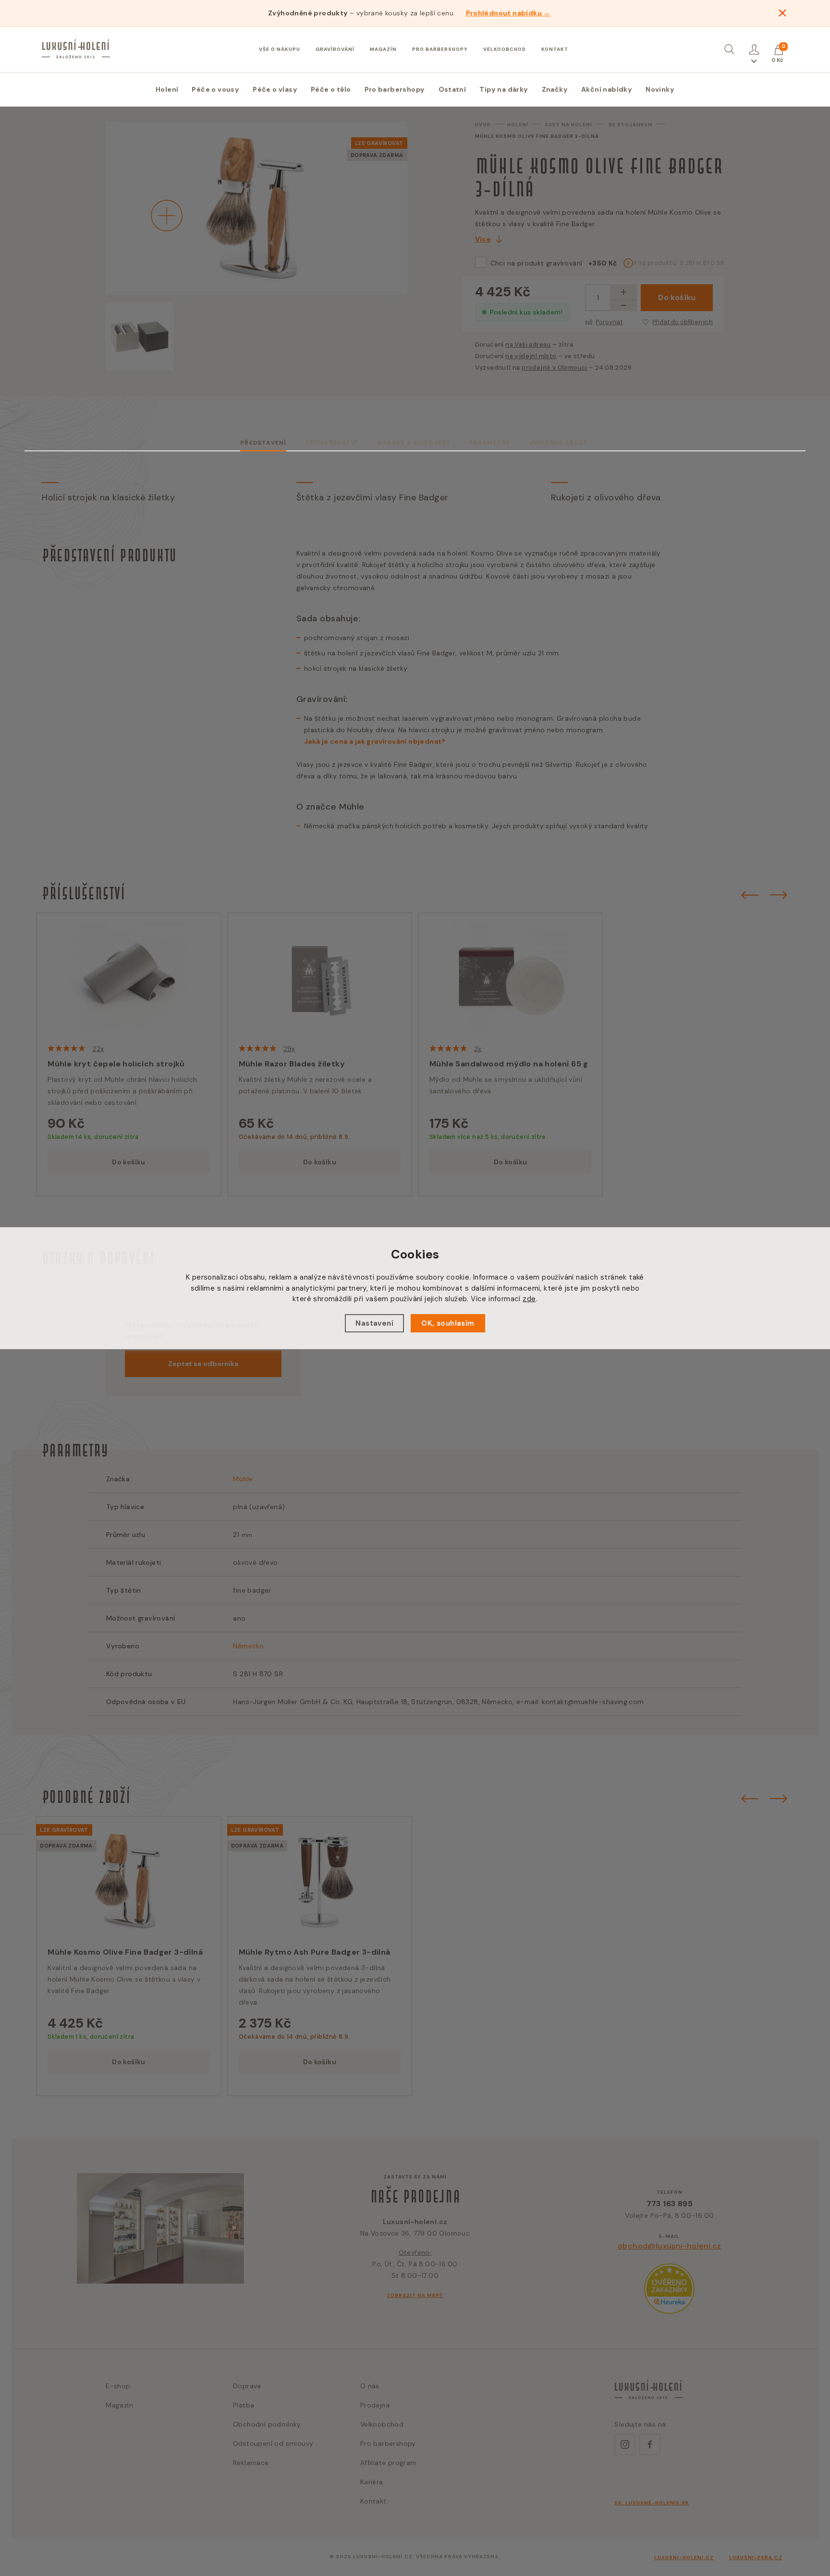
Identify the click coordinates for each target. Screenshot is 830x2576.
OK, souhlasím (448, 1323)
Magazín (383, 49)
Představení (263, 443)
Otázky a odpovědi (413, 443)
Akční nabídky (607, 89)
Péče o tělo (331, 89)
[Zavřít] (782, 13)
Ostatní (452, 89)
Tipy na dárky (504, 89)
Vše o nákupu (280, 49)
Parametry (490, 443)
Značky (555, 89)
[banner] (76, 49)
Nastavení (374, 1323)
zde (529, 1299)
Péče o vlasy (275, 89)
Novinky (660, 89)
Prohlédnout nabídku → (508, 13)
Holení (167, 89)
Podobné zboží (558, 443)
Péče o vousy (215, 89)
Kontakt (555, 49)
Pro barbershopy (440, 49)
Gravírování (335, 49)
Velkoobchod (505, 49)
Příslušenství (332, 443)
